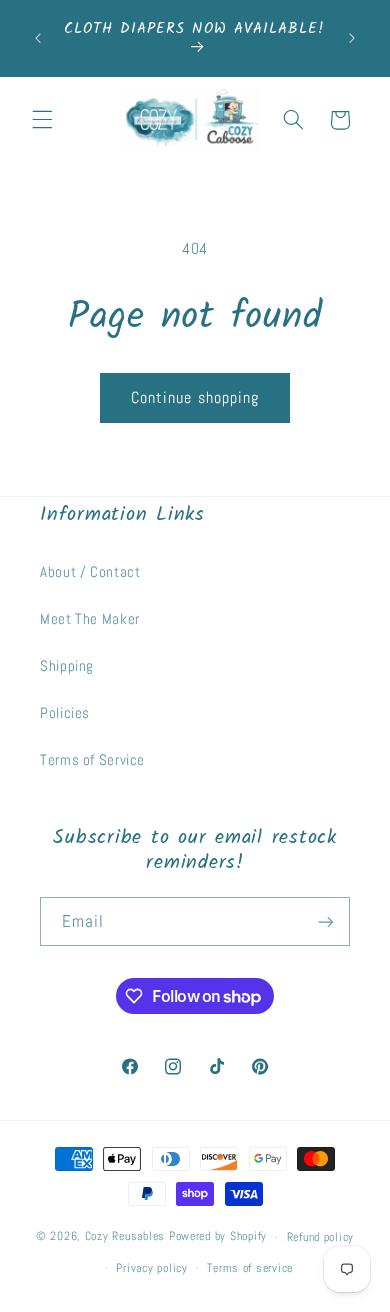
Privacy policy (151, 1268)
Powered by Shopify (218, 1237)
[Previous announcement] (38, 39)
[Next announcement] (352, 39)
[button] (42, 120)
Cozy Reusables (125, 1237)
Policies (65, 713)
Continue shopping (195, 398)
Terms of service (250, 1268)
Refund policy (321, 1237)
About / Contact (90, 572)
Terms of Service (92, 760)
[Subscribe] (326, 921)
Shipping (67, 666)
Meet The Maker (90, 619)
